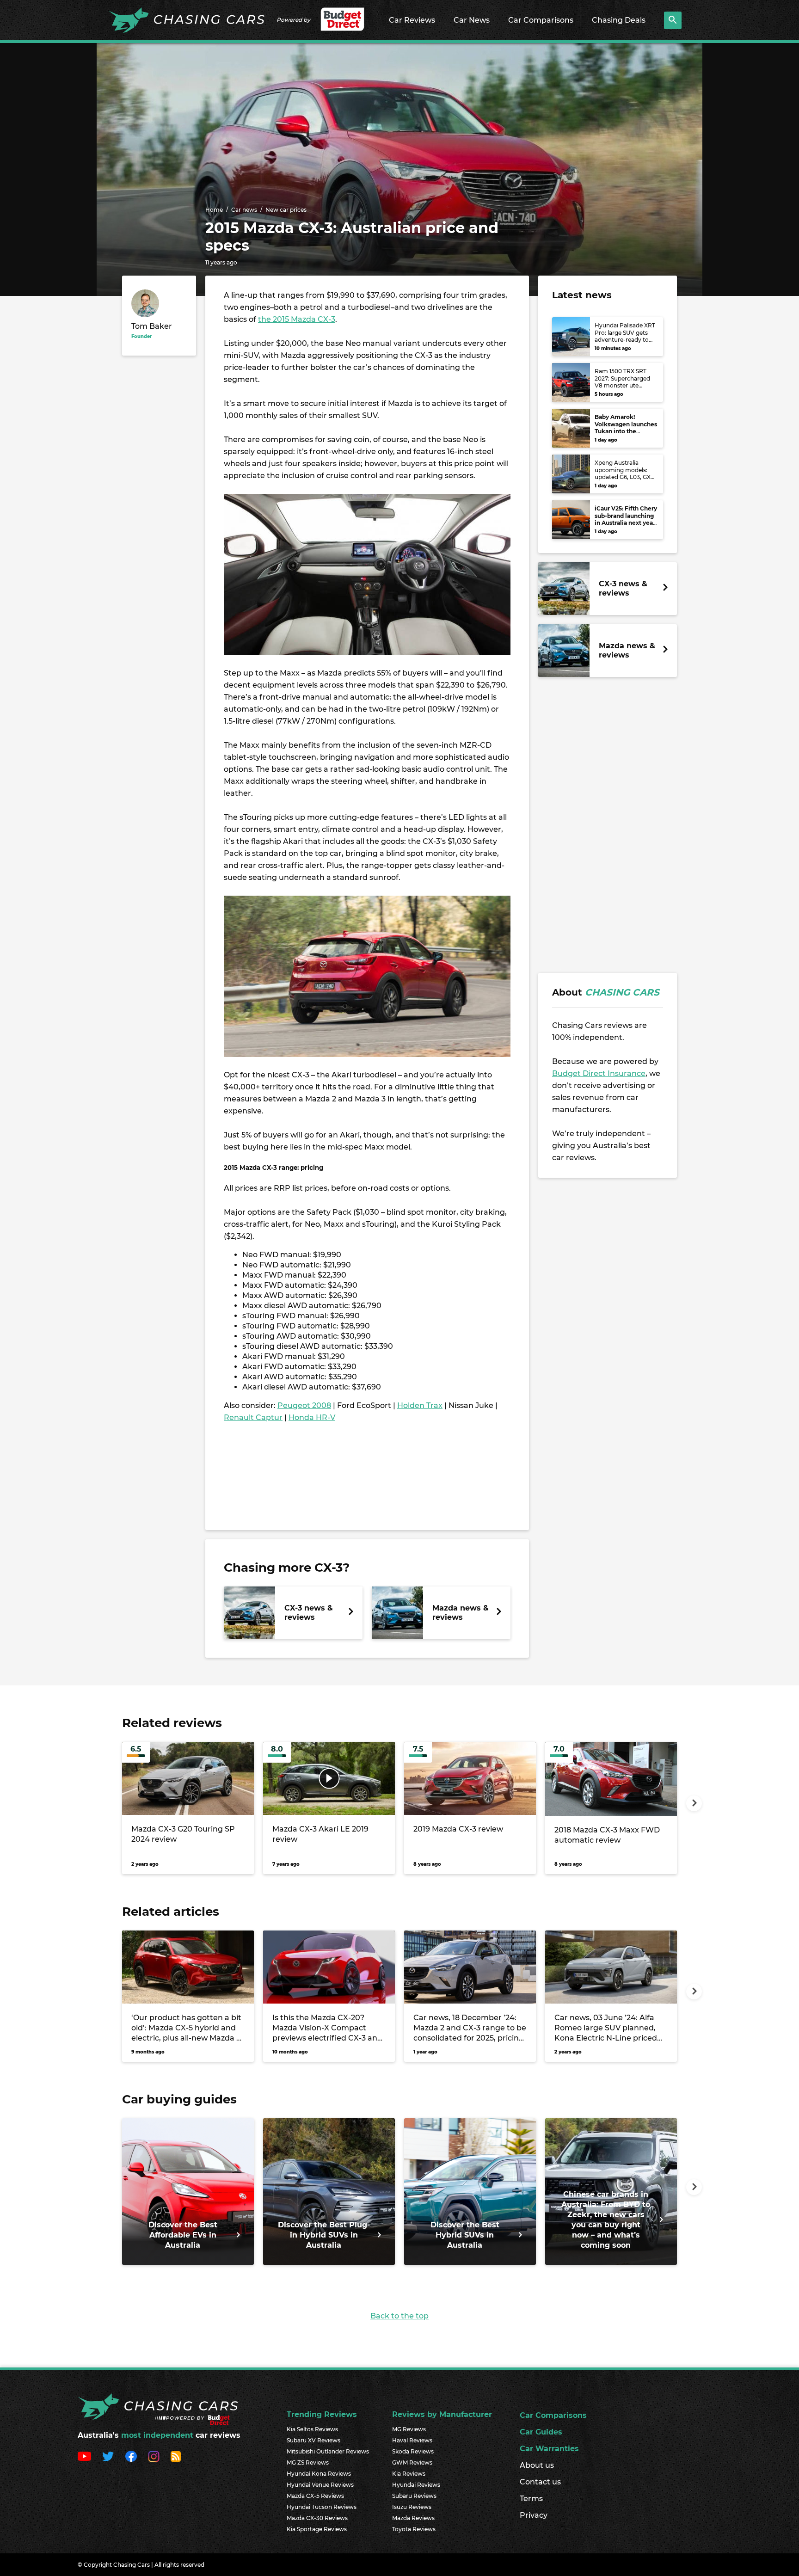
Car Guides (541, 2432)
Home (214, 210)
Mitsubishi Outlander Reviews (328, 2451)
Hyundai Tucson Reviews (322, 2507)
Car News (472, 20)
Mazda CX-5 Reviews (315, 2496)
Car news (244, 210)
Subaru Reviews (414, 2496)
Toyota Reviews (414, 2529)
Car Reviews (412, 20)
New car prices (286, 210)
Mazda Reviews (413, 2518)
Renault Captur (253, 1417)
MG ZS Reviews (308, 2462)
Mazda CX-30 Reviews (317, 2518)
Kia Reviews (409, 2474)
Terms (531, 2499)
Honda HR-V (312, 1417)
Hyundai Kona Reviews (319, 2474)
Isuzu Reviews (412, 2507)
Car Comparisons (541, 20)
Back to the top (399, 2316)
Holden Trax (420, 1405)
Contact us (540, 2482)
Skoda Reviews (413, 2451)
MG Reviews (409, 2429)
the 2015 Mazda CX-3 (297, 319)
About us (537, 2465)
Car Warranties (549, 2449)
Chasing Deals (619, 20)
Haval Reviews (412, 2440)
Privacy (534, 2515)
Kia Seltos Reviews (312, 2429)
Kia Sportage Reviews (317, 2529)
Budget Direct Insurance (599, 1073)
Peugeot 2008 (304, 1405)
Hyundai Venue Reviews (320, 2485)
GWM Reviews (412, 2462)
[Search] (673, 20)
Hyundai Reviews (416, 2485)
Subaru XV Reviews (313, 2440)
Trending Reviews (322, 2414)
